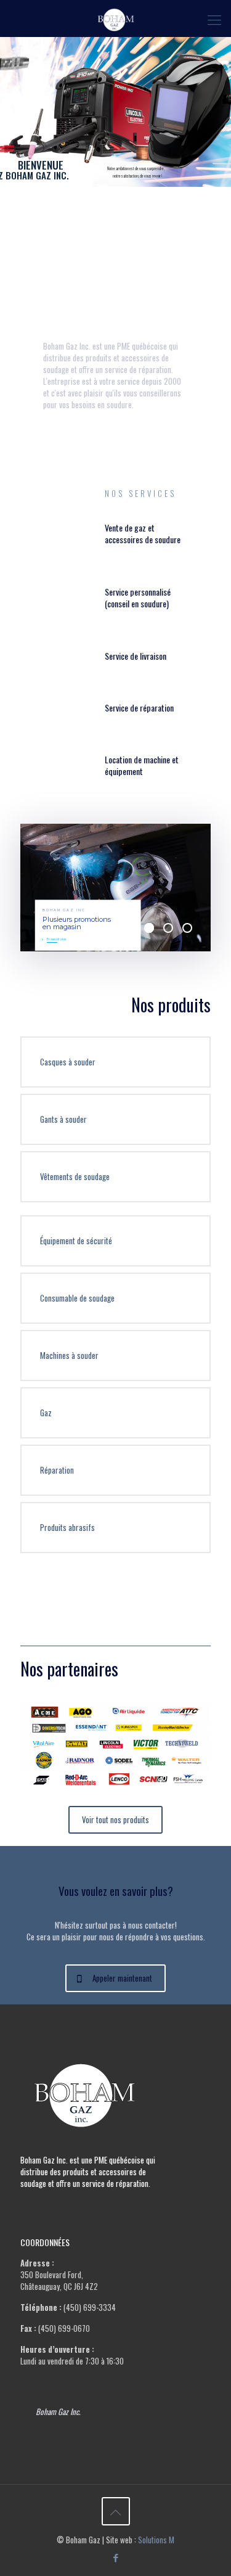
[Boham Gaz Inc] (115, 18)
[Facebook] (115, 2557)
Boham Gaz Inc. (58, 2411)
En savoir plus (56, 939)
